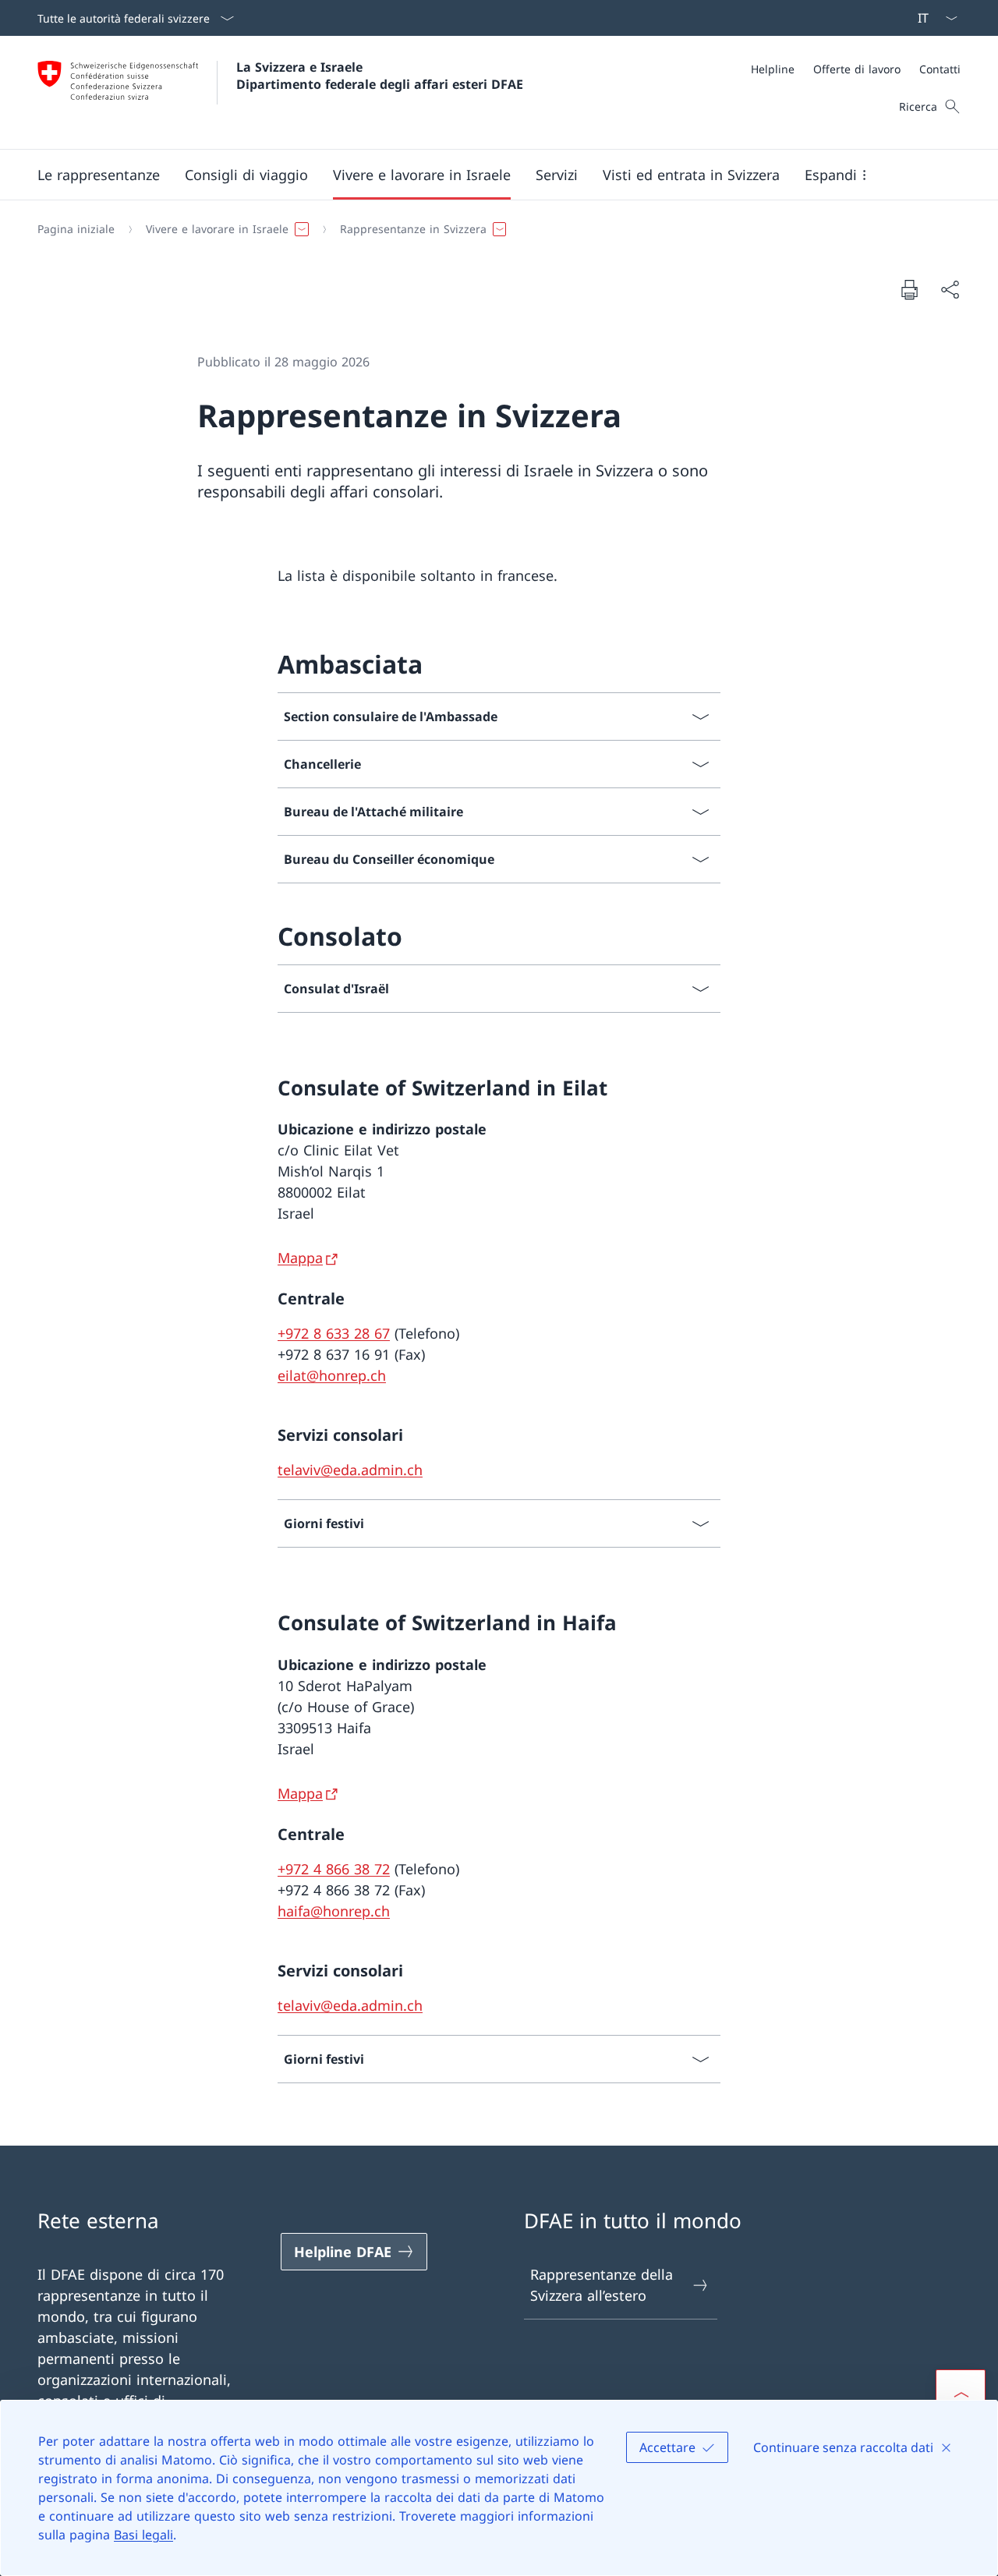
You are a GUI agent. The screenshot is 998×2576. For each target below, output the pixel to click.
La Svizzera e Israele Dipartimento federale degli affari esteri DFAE (380, 76)
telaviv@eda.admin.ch (350, 1470)
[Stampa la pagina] (909, 289)
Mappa (300, 1258)
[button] (99, 175)
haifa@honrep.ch (334, 1911)
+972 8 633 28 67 (334, 1333)
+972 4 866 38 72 (334, 1869)
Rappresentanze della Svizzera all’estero (602, 2285)
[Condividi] (950, 290)
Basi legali (143, 2535)
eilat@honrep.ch (332, 1375)
